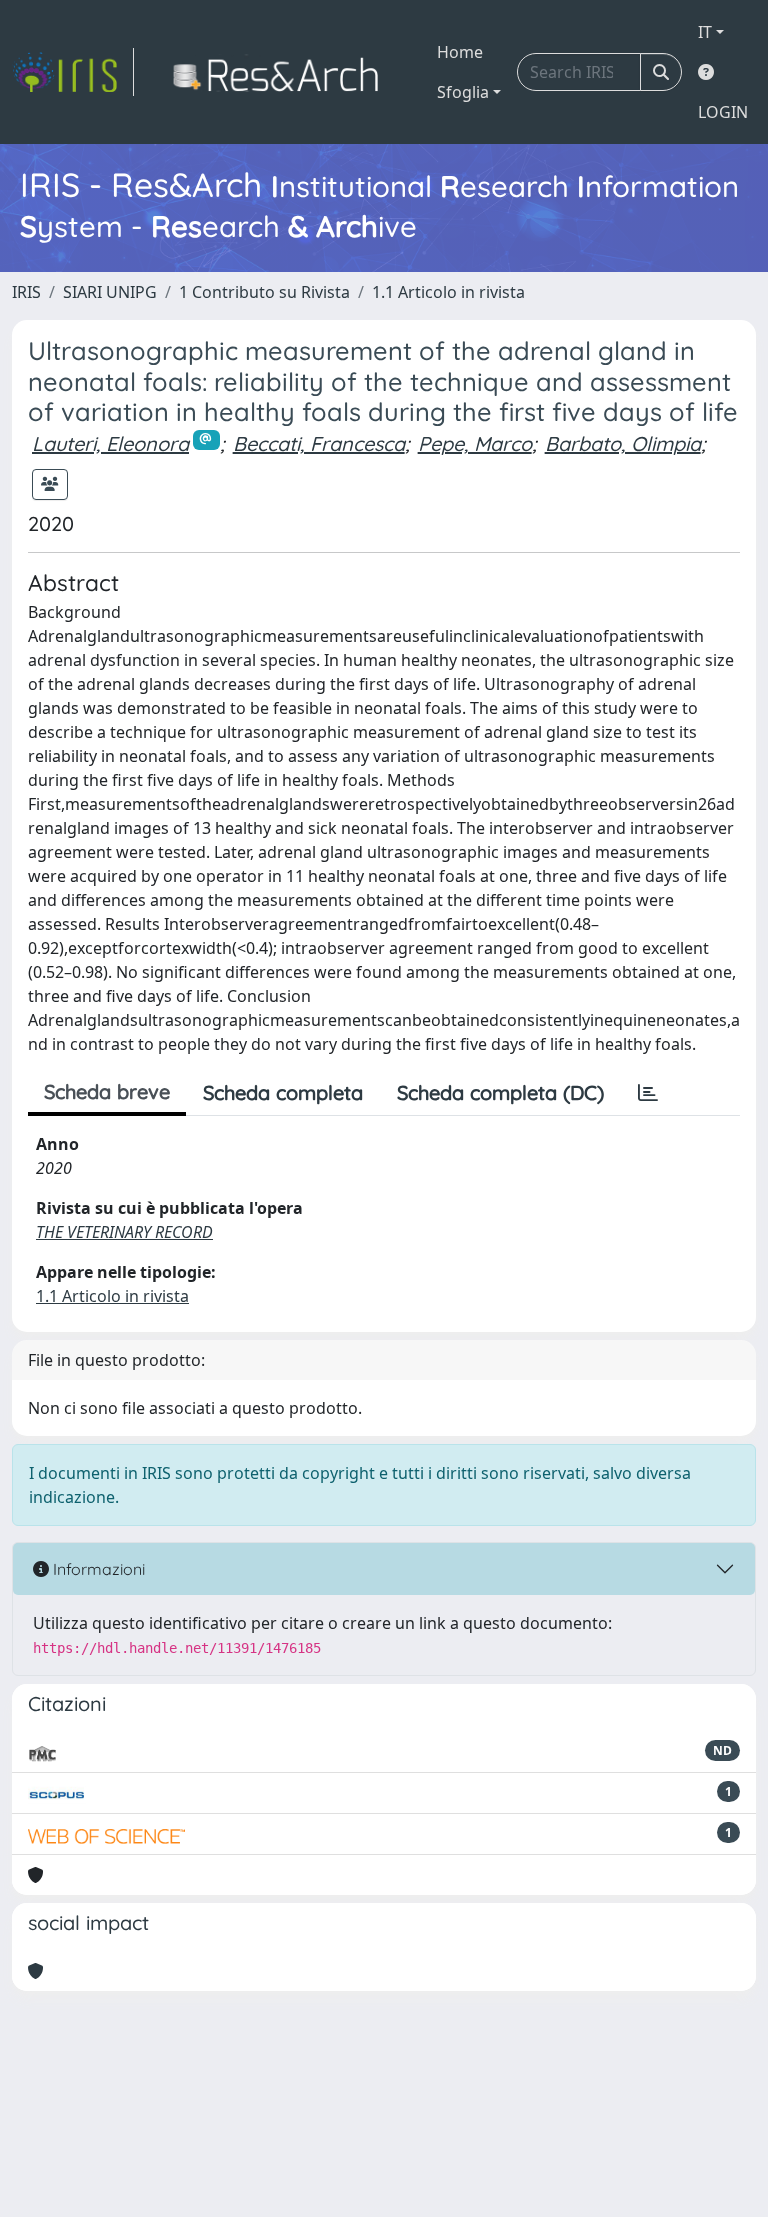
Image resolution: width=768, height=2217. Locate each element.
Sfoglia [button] (463, 92)
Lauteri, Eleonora (110, 443)
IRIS (26, 292)
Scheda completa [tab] (283, 1092)
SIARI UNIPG (110, 292)
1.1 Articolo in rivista (448, 292)
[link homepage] (73, 72)
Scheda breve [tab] (107, 1091)
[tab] (648, 1093)
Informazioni (97, 1569)
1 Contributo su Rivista (264, 292)
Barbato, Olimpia (623, 443)
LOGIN (723, 112)
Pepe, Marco (475, 443)
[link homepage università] (281, 72)
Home (460, 52)
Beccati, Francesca (319, 443)
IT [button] (705, 32)
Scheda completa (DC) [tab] (500, 1092)
